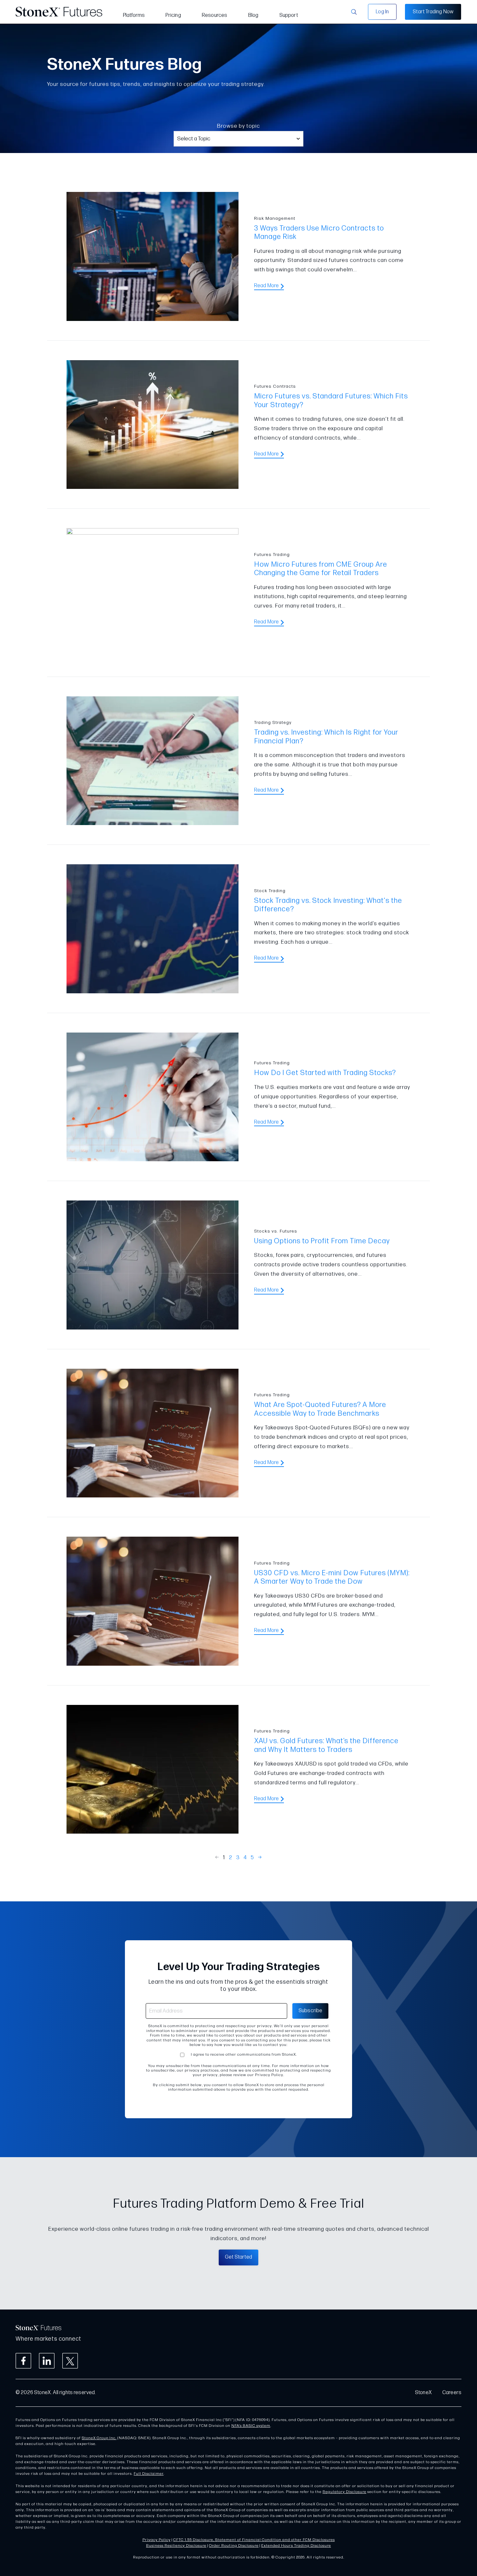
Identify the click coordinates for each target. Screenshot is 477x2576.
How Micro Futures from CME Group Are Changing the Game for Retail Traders (321, 569)
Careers (452, 2393)
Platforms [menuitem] (134, 15)
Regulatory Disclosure (344, 2492)
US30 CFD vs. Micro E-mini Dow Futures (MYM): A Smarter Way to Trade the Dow (332, 1577)
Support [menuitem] (289, 15)
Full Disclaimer (149, 2474)
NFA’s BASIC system (251, 2426)
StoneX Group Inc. (99, 2438)
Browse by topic (238, 126)
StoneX (423, 2393)
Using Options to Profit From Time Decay (322, 1241)
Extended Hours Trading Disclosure (296, 2546)
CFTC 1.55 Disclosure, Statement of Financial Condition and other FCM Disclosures (254, 2540)
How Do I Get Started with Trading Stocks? (325, 1073)
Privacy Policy (157, 2540)
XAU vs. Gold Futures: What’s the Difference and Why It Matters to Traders (326, 1745)
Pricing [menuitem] (173, 15)
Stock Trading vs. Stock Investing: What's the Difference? (328, 905)
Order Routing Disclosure (234, 2546)
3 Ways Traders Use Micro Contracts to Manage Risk (319, 233)
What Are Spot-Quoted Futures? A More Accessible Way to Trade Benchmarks (320, 1409)
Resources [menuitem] (215, 15)
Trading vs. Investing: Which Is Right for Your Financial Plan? (326, 737)
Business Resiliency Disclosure (176, 2546)
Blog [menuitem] (253, 15)
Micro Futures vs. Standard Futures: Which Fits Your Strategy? (331, 401)
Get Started (238, 2257)
